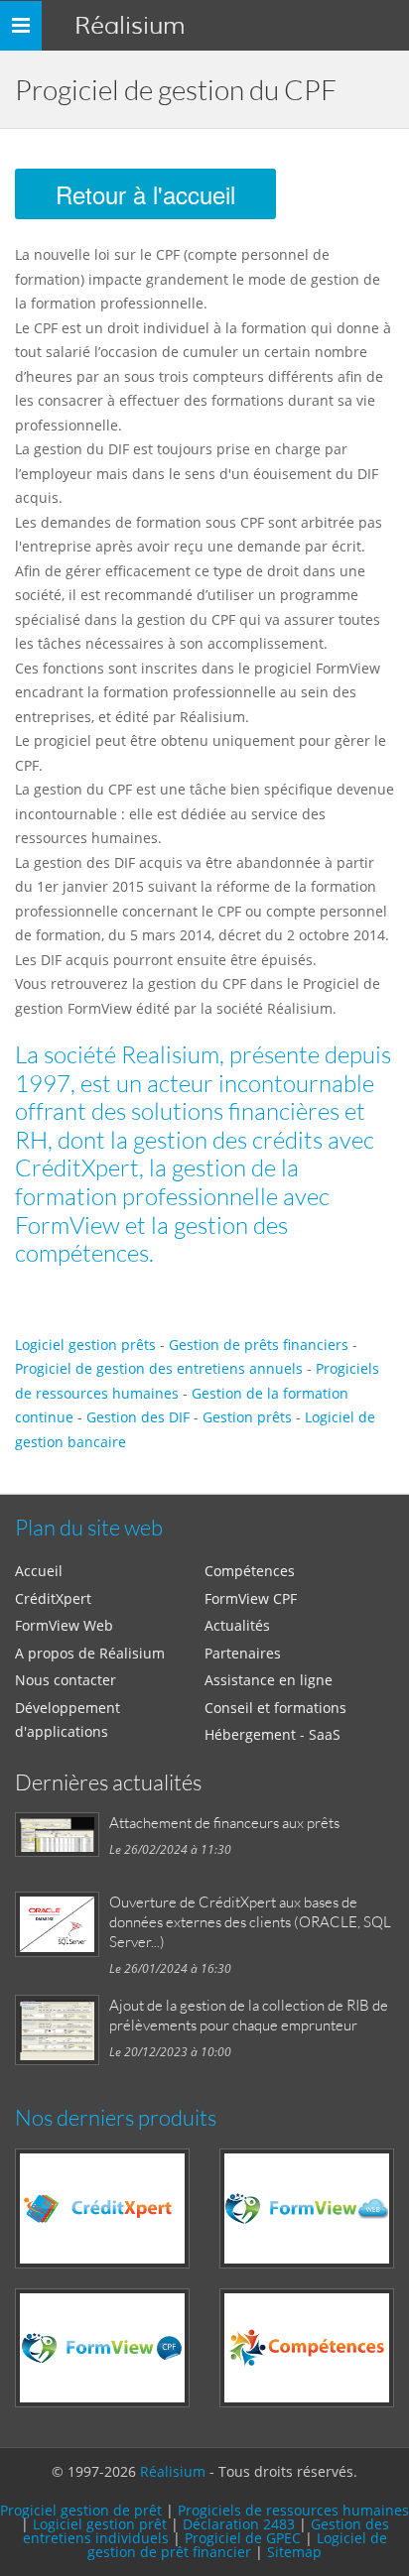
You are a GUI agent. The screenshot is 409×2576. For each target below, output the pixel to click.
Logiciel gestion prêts (85, 1345)
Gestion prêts (247, 1417)
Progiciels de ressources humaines (293, 2510)
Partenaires (243, 1653)
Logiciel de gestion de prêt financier (237, 2545)
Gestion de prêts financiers (259, 1345)
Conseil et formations (275, 1708)
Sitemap (294, 2552)
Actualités (237, 1625)
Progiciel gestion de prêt (81, 2510)
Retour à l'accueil (145, 194)
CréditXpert (53, 1598)
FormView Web (64, 1625)
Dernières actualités (108, 1782)
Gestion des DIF (138, 1417)
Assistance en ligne (269, 1680)
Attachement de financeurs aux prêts (224, 1822)
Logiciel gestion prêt (100, 2524)
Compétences (250, 1571)
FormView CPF (251, 1598)
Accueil (39, 1571)
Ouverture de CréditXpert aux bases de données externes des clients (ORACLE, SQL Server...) (250, 1921)
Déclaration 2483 (239, 2524)
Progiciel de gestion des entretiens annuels (159, 1368)
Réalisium (130, 25)
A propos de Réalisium (90, 1653)
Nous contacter (66, 1680)
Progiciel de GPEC (243, 2538)
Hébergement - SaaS (273, 1734)
